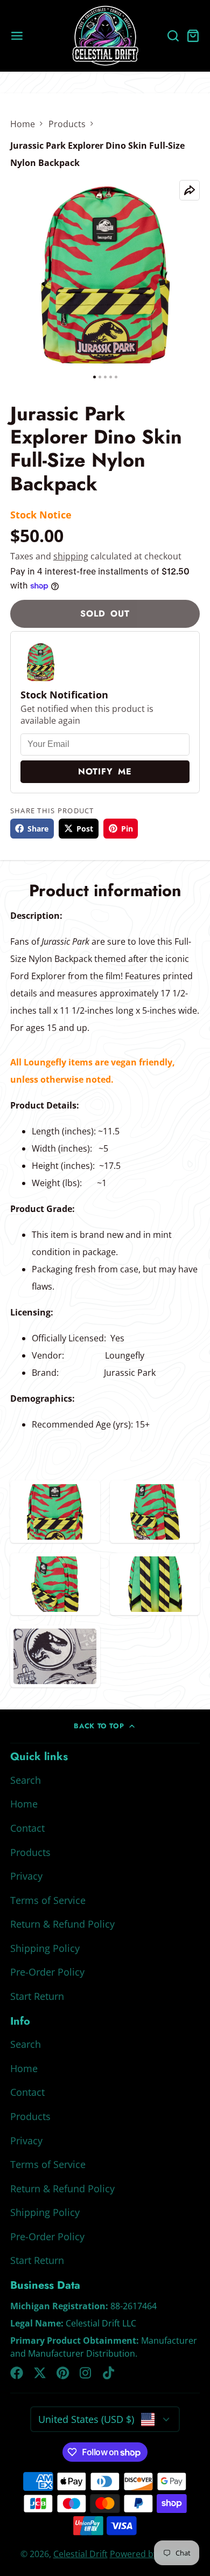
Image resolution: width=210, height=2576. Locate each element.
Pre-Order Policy (47, 1972)
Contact (27, 1828)
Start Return (37, 1996)
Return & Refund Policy (62, 1924)
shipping (71, 556)
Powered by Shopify (150, 2554)
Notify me (105, 771)
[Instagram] (86, 2373)
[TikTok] (109, 2373)
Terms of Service (48, 1900)
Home (23, 124)
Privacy (26, 1876)
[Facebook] (17, 2373)
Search (26, 1780)
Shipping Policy (45, 1948)
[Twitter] (40, 2373)
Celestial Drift (80, 2554)
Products (67, 124)
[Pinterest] (63, 2373)
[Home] (105, 36)
